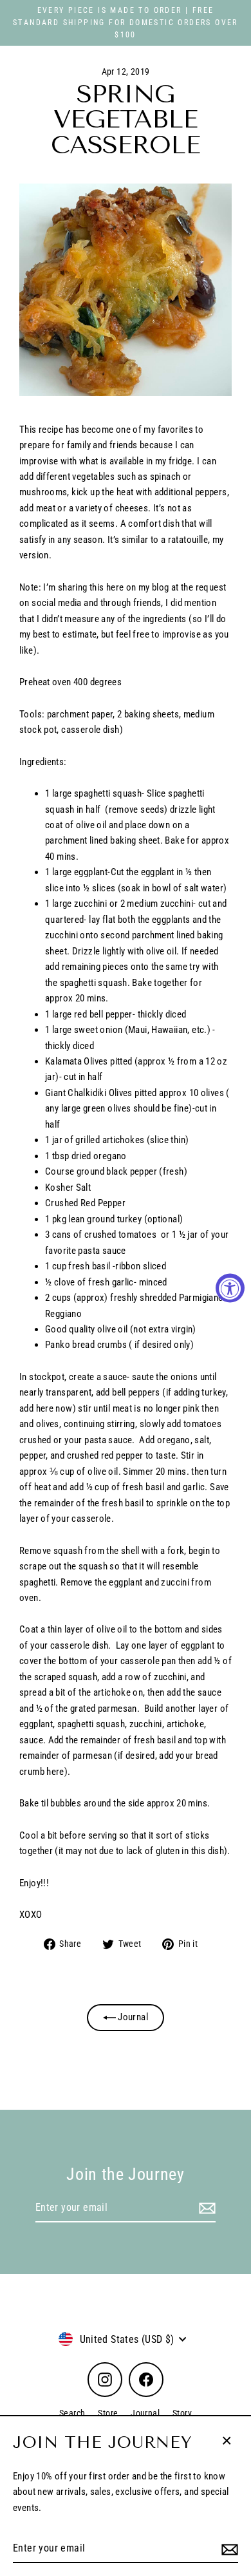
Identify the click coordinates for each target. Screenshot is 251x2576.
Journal (132, 2017)
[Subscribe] (228, 2549)
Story (182, 2413)
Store (108, 2413)
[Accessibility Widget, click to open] (230, 1288)
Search (72, 2413)
